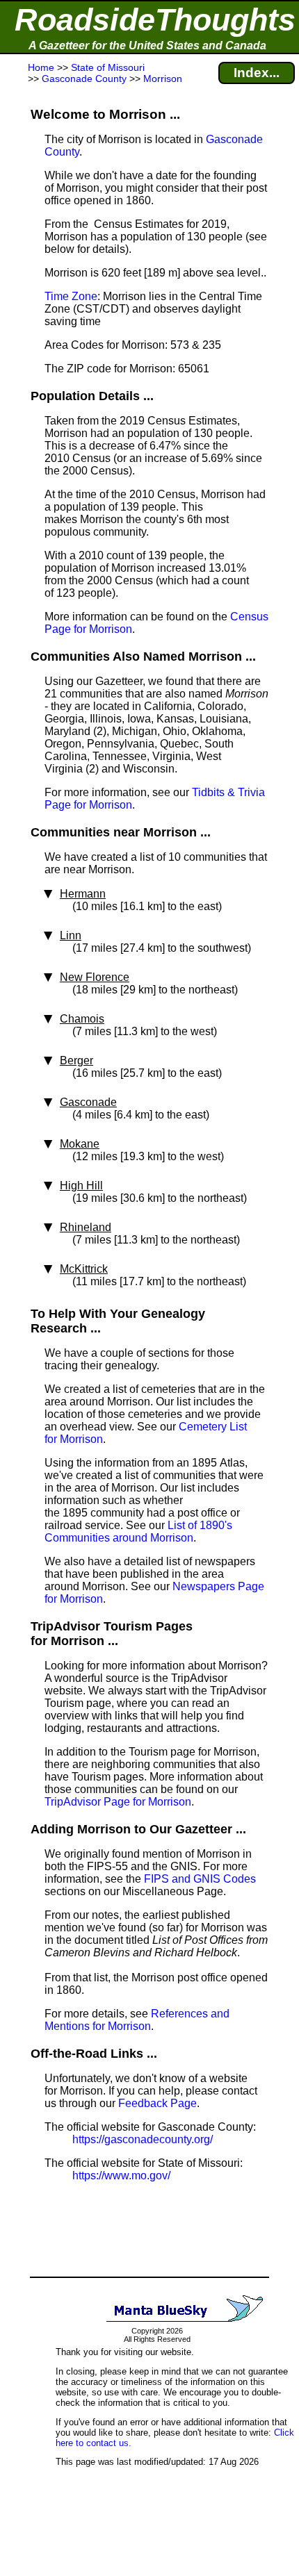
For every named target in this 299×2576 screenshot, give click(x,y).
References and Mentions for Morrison (137, 2020)
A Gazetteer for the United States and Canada (147, 46)
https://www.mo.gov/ (121, 2175)
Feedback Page (157, 2103)
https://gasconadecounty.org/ (143, 2139)
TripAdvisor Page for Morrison (118, 1802)
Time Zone (71, 296)
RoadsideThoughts (155, 20)
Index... (257, 73)
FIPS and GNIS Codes (200, 1879)
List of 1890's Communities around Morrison (138, 1531)
